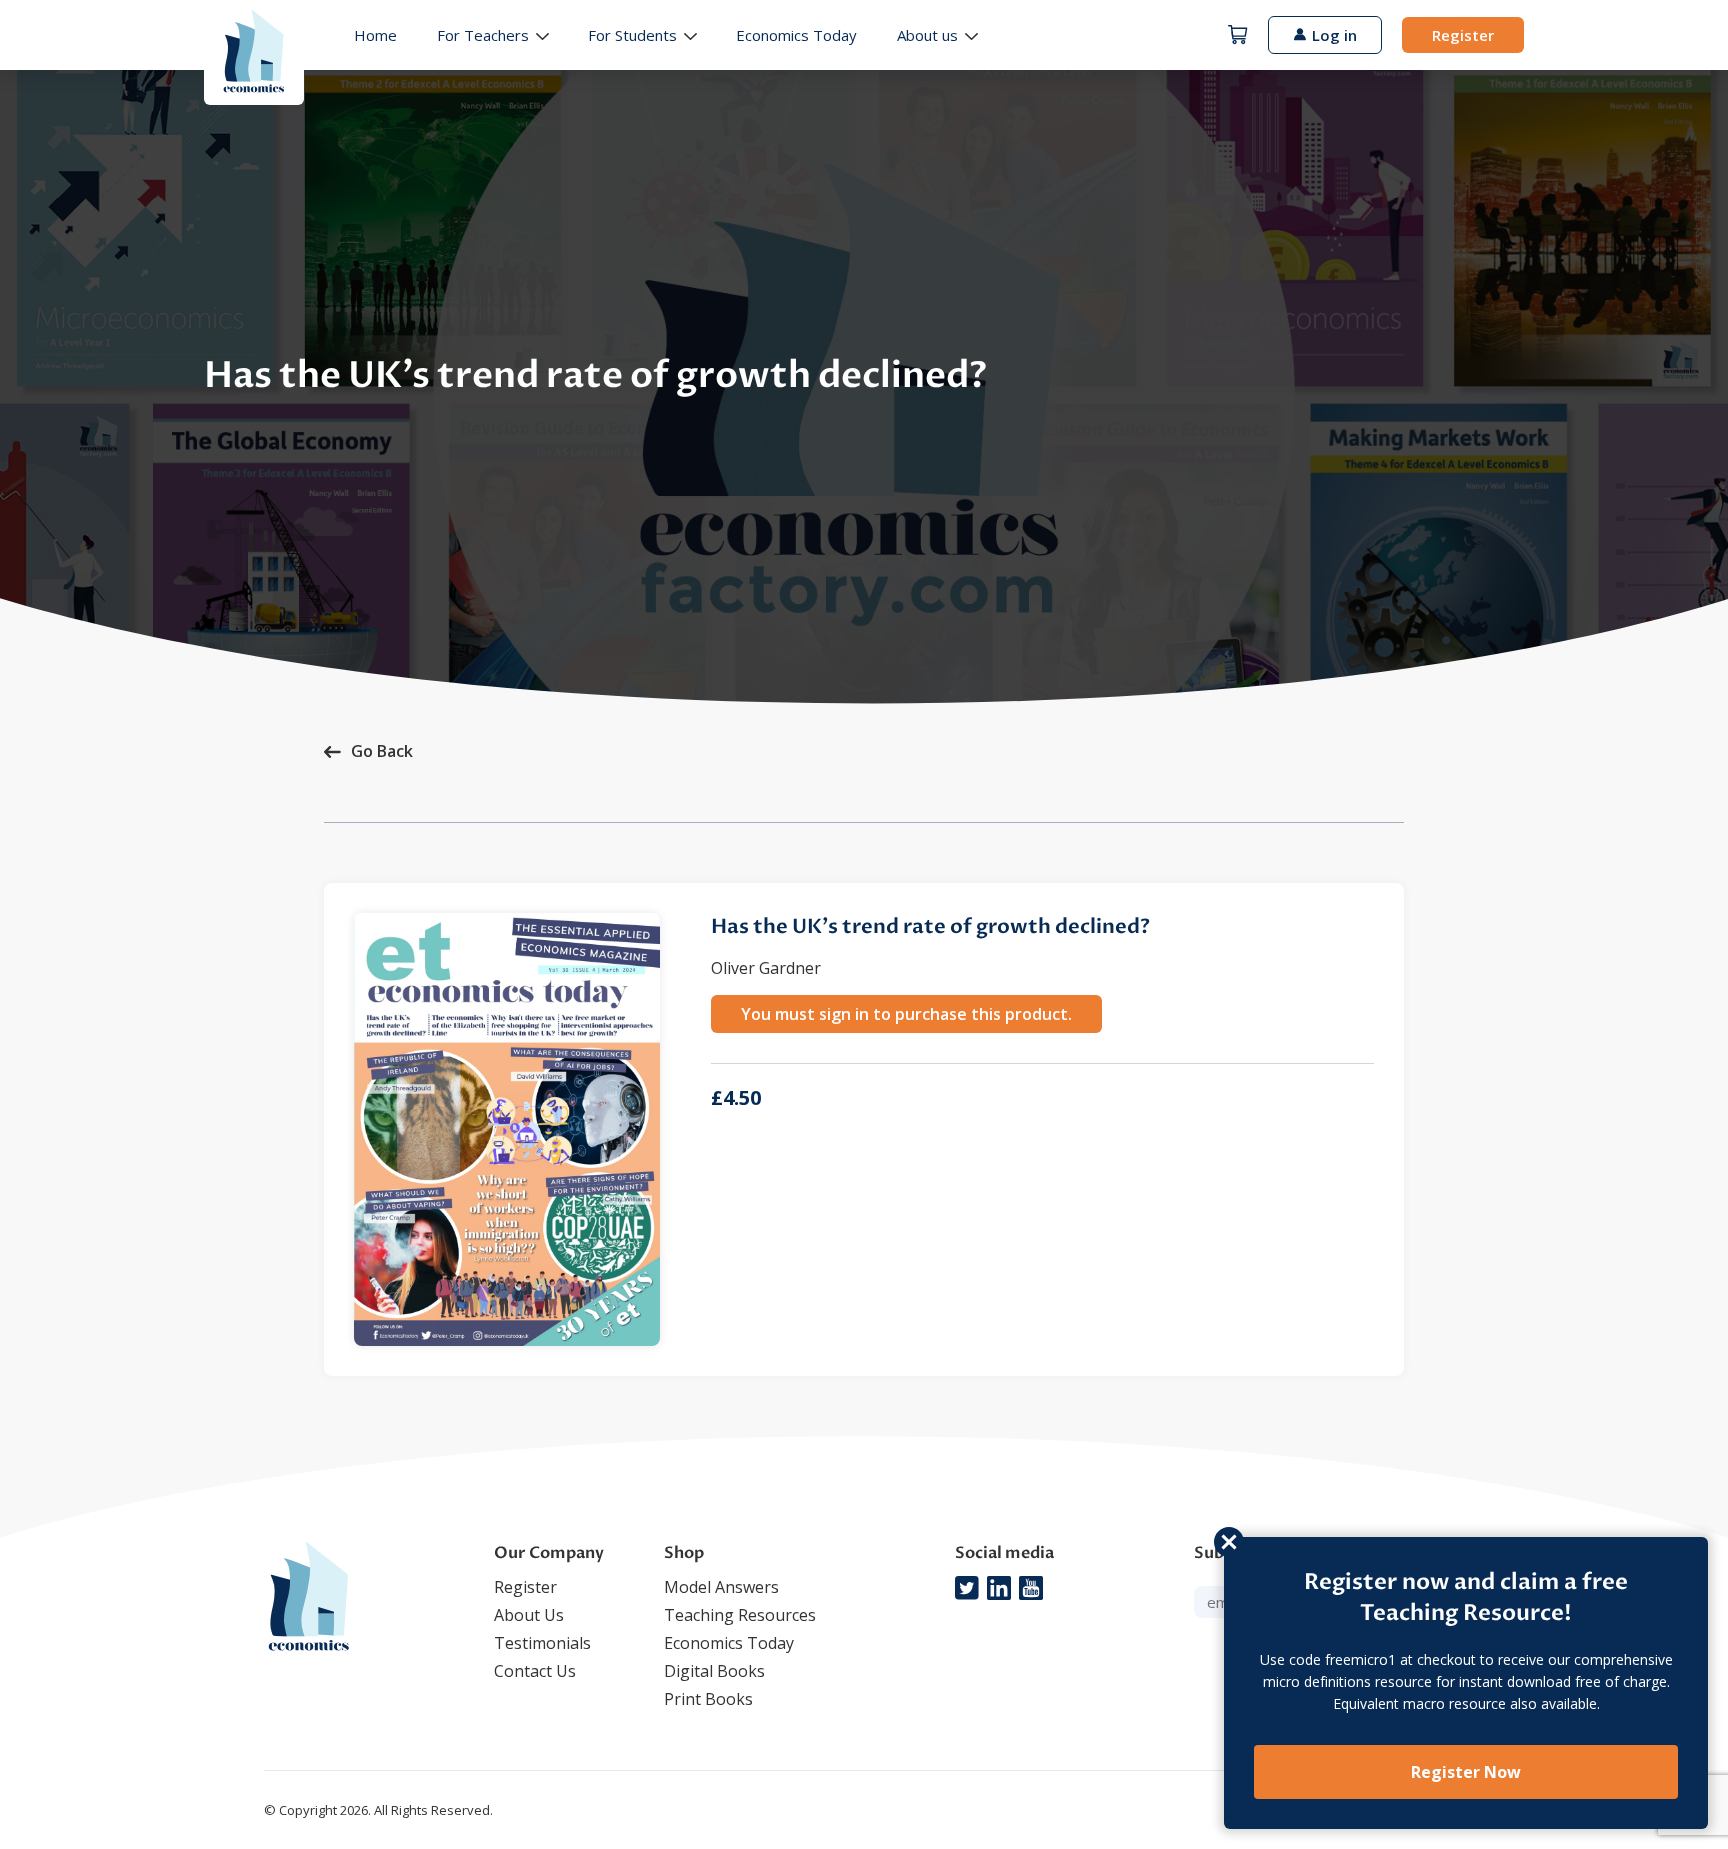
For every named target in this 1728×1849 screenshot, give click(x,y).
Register (1463, 35)
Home (375, 35)
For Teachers (483, 35)
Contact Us (535, 1671)
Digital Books (714, 1671)
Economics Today (796, 35)
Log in (1334, 35)
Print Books (708, 1699)
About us (927, 35)
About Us (529, 1615)
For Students (632, 35)
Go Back (382, 751)
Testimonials (542, 1643)
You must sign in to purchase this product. (906, 1014)
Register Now (1466, 1772)
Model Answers (721, 1587)
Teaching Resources (740, 1615)
